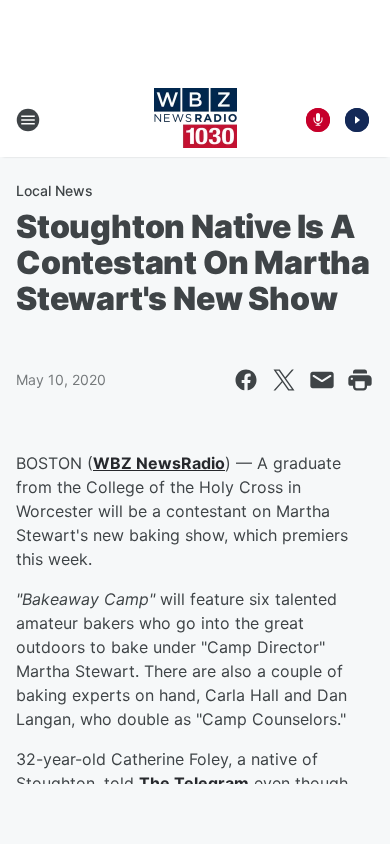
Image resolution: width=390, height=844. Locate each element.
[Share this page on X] (284, 380)
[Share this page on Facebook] (246, 380)
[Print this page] (360, 380)
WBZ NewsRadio (159, 463)
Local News (54, 190)
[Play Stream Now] (357, 120)
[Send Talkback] (318, 120)
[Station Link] (195, 120)
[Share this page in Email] (322, 380)
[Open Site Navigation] (28, 120)
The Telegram (194, 783)
